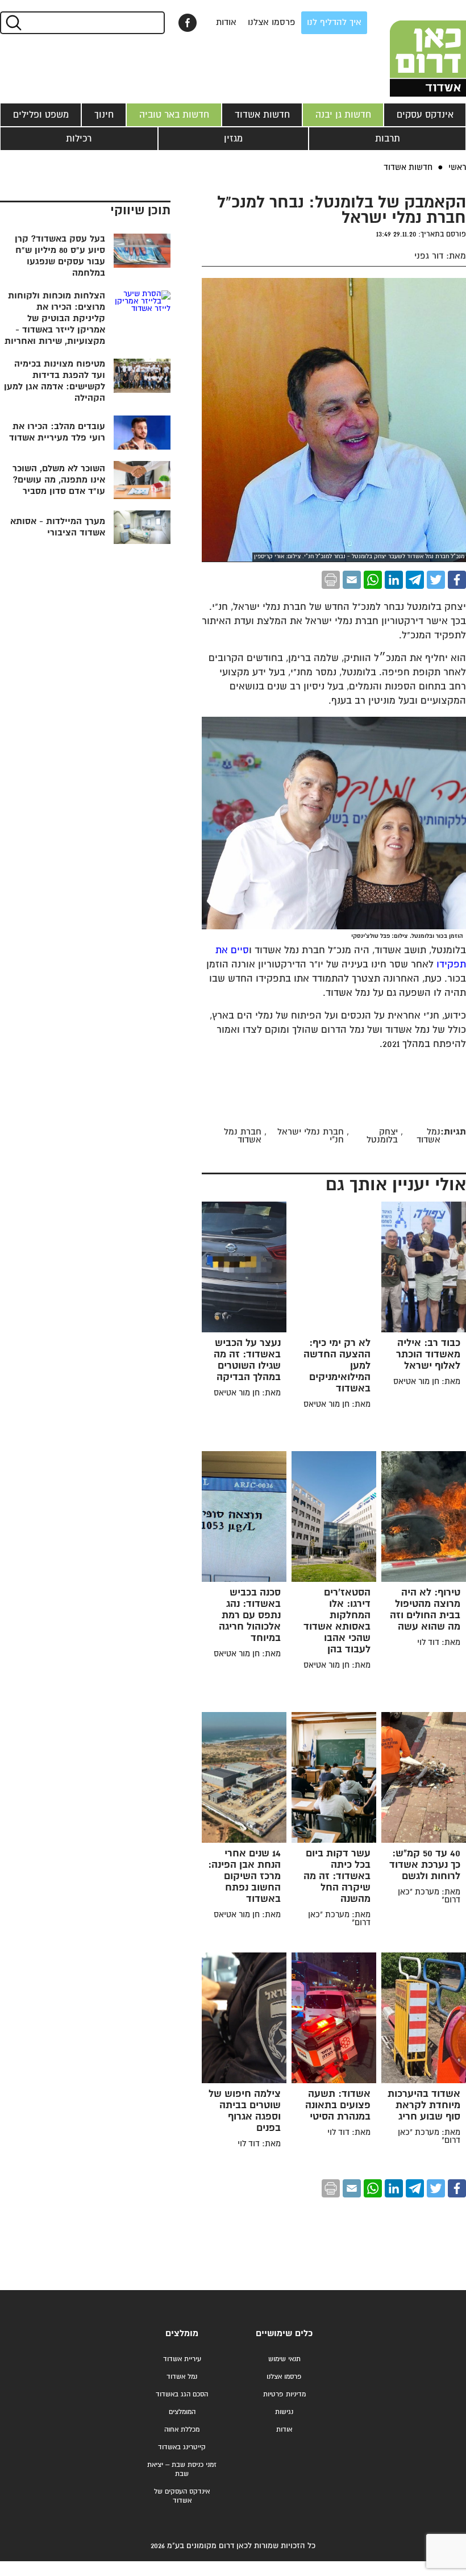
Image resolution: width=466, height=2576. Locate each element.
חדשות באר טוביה (174, 115)
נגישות (284, 2412)
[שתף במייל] (352, 580)
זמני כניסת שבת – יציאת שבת (182, 2469)
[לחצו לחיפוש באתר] (13, 23)
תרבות (388, 139)
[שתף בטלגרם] (415, 580)
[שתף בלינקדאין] (394, 580)
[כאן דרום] (409, 48)
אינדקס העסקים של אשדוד (182, 2496)
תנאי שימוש (284, 2359)
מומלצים (182, 2334)
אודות (226, 22)
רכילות (79, 139)
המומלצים (182, 2412)
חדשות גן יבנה (343, 115)
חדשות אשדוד (262, 115)
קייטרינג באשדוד (182, 2447)
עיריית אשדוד (182, 2359)
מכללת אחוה (182, 2430)
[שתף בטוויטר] (436, 580)
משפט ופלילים (41, 115)
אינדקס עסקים (425, 115)
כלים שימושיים (284, 2334)
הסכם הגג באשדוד (182, 2394)
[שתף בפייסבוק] (188, 23)
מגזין (233, 139)
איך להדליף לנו (334, 22)
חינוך (104, 115)
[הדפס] (331, 580)
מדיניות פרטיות (284, 2394)
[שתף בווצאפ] (373, 580)
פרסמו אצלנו (272, 22)
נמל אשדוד (182, 2377)
